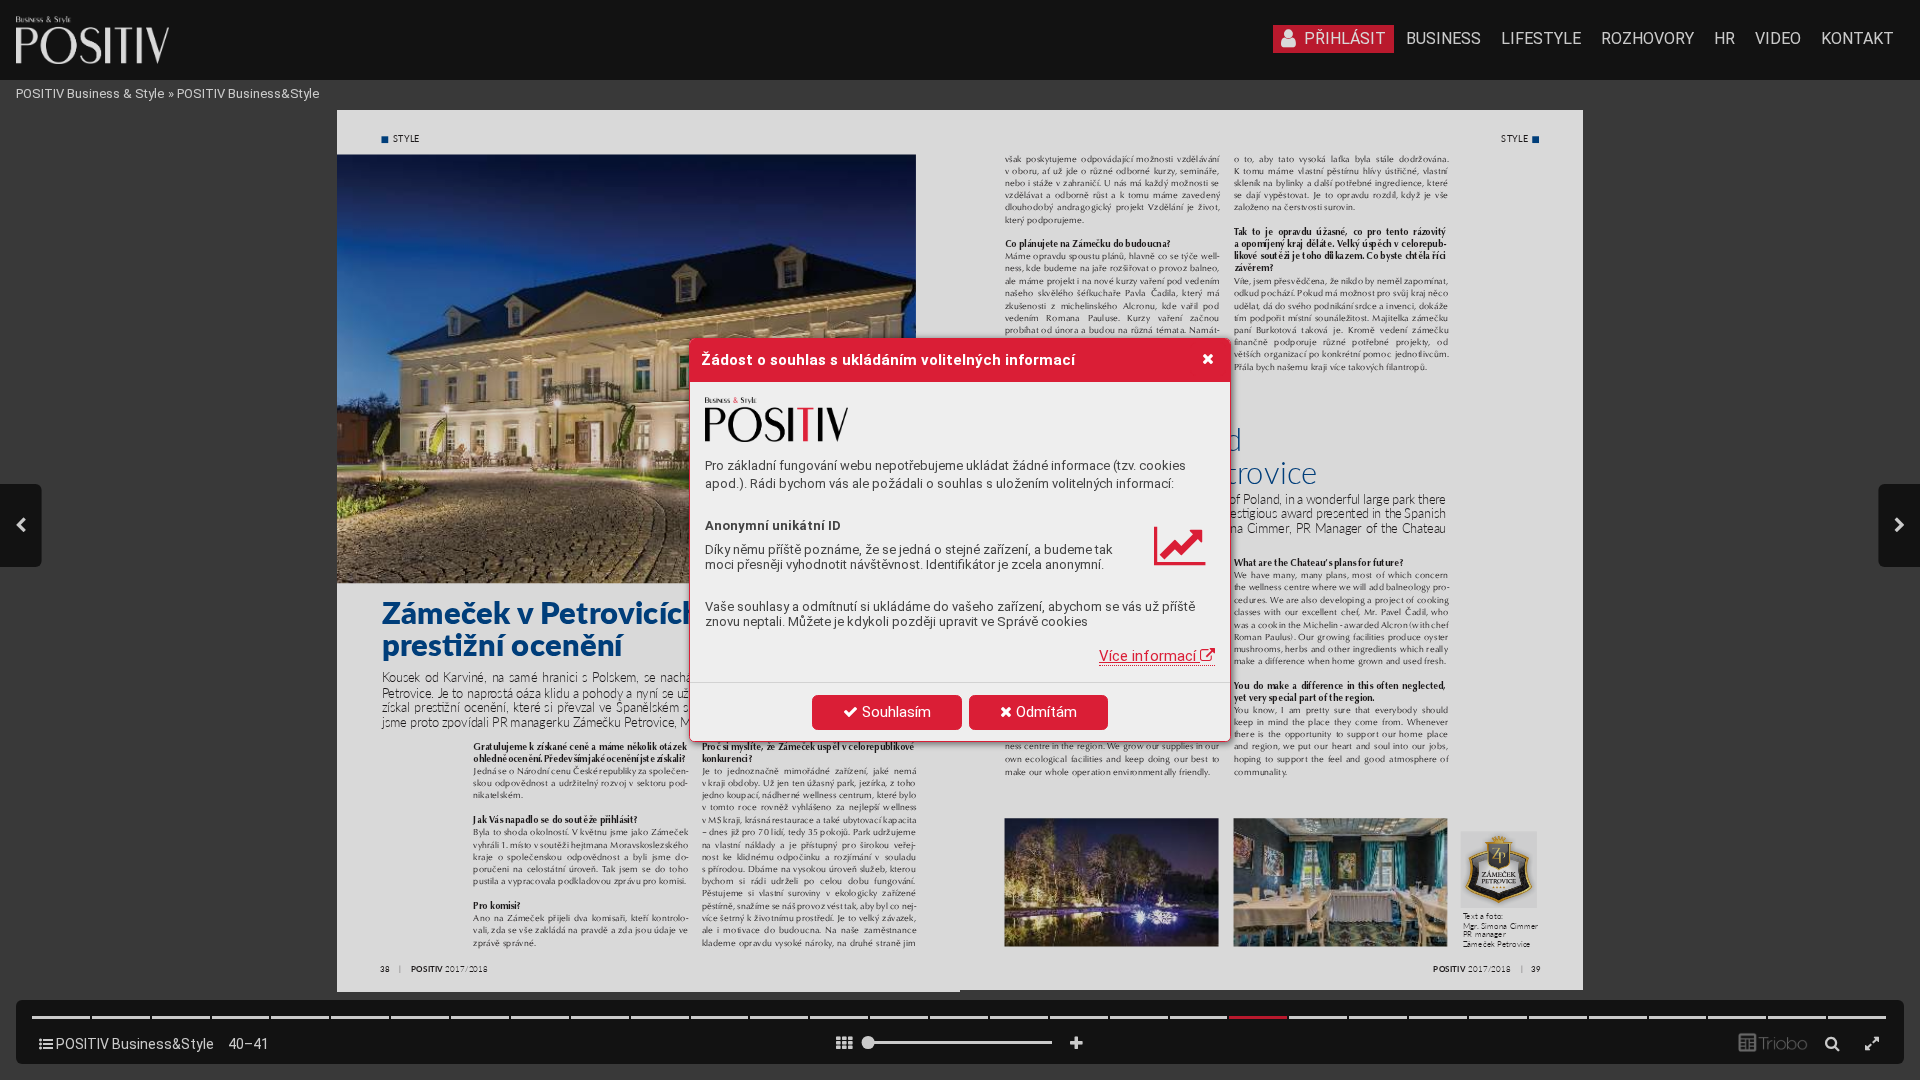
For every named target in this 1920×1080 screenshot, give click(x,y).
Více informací (1149, 656)
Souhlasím (894, 712)
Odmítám (1044, 712)
